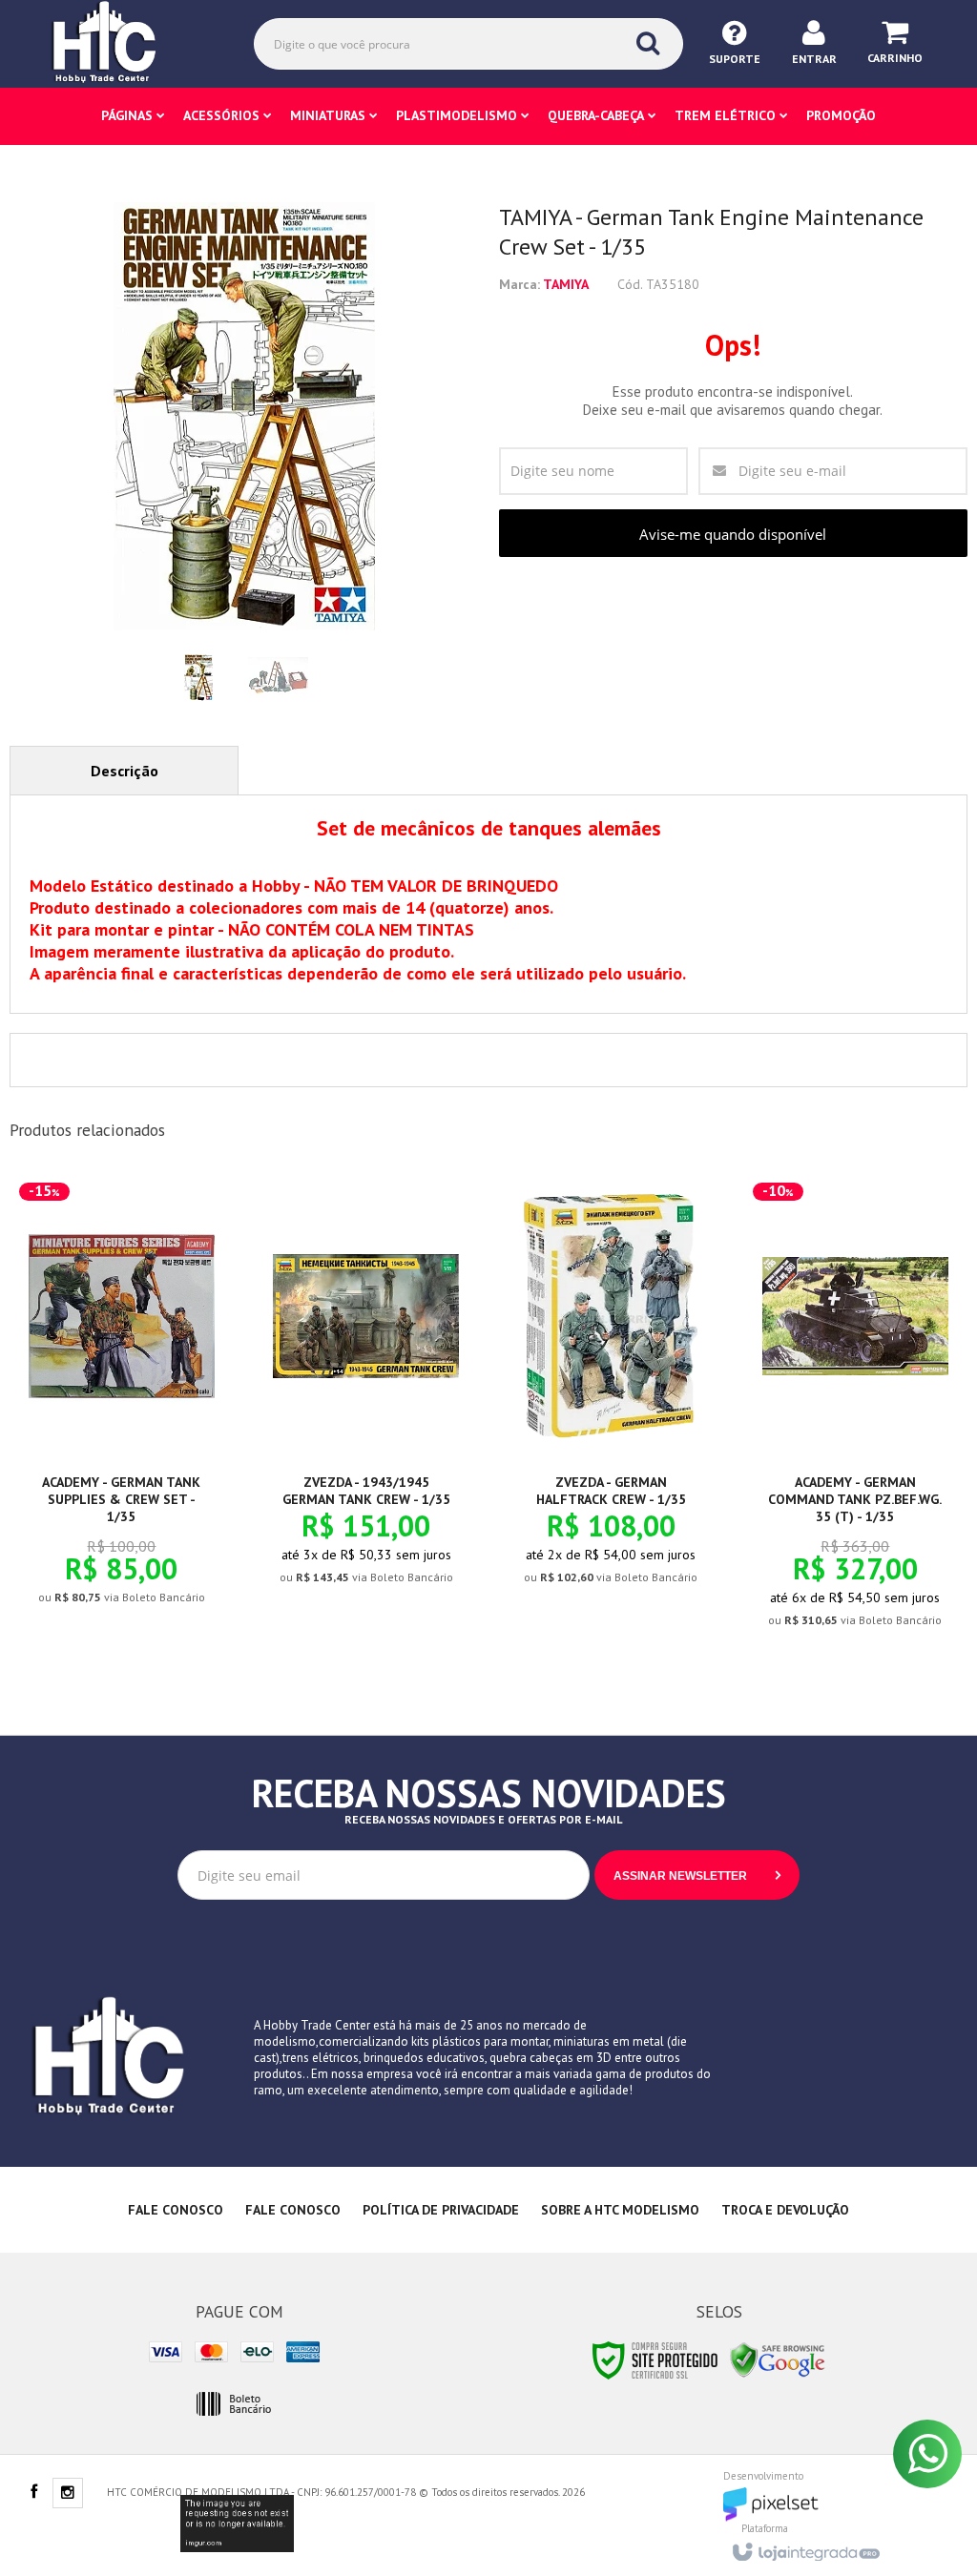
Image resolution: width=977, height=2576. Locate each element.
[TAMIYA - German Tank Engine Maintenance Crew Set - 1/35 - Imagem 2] (278, 677)
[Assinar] (697, 1875)
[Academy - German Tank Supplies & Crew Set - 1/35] (122, 1404)
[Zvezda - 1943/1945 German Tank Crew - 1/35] (366, 1394)
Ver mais (133, 1520)
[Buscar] (648, 43)
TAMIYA (566, 284)
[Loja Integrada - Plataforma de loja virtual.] (805, 2546)
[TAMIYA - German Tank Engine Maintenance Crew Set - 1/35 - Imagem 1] (198, 677)
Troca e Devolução (785, 2210)
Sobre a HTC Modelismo (620, 2210)
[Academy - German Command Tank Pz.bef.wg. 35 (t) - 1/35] (855, 1416)
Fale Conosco (176, 2210)
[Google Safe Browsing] (778, 2359)
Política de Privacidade (441, 2210)
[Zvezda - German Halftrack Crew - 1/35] (611, 1394)
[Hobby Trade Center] (117, 43)
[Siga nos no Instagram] (68, 2494)
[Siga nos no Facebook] (33, 2493)
